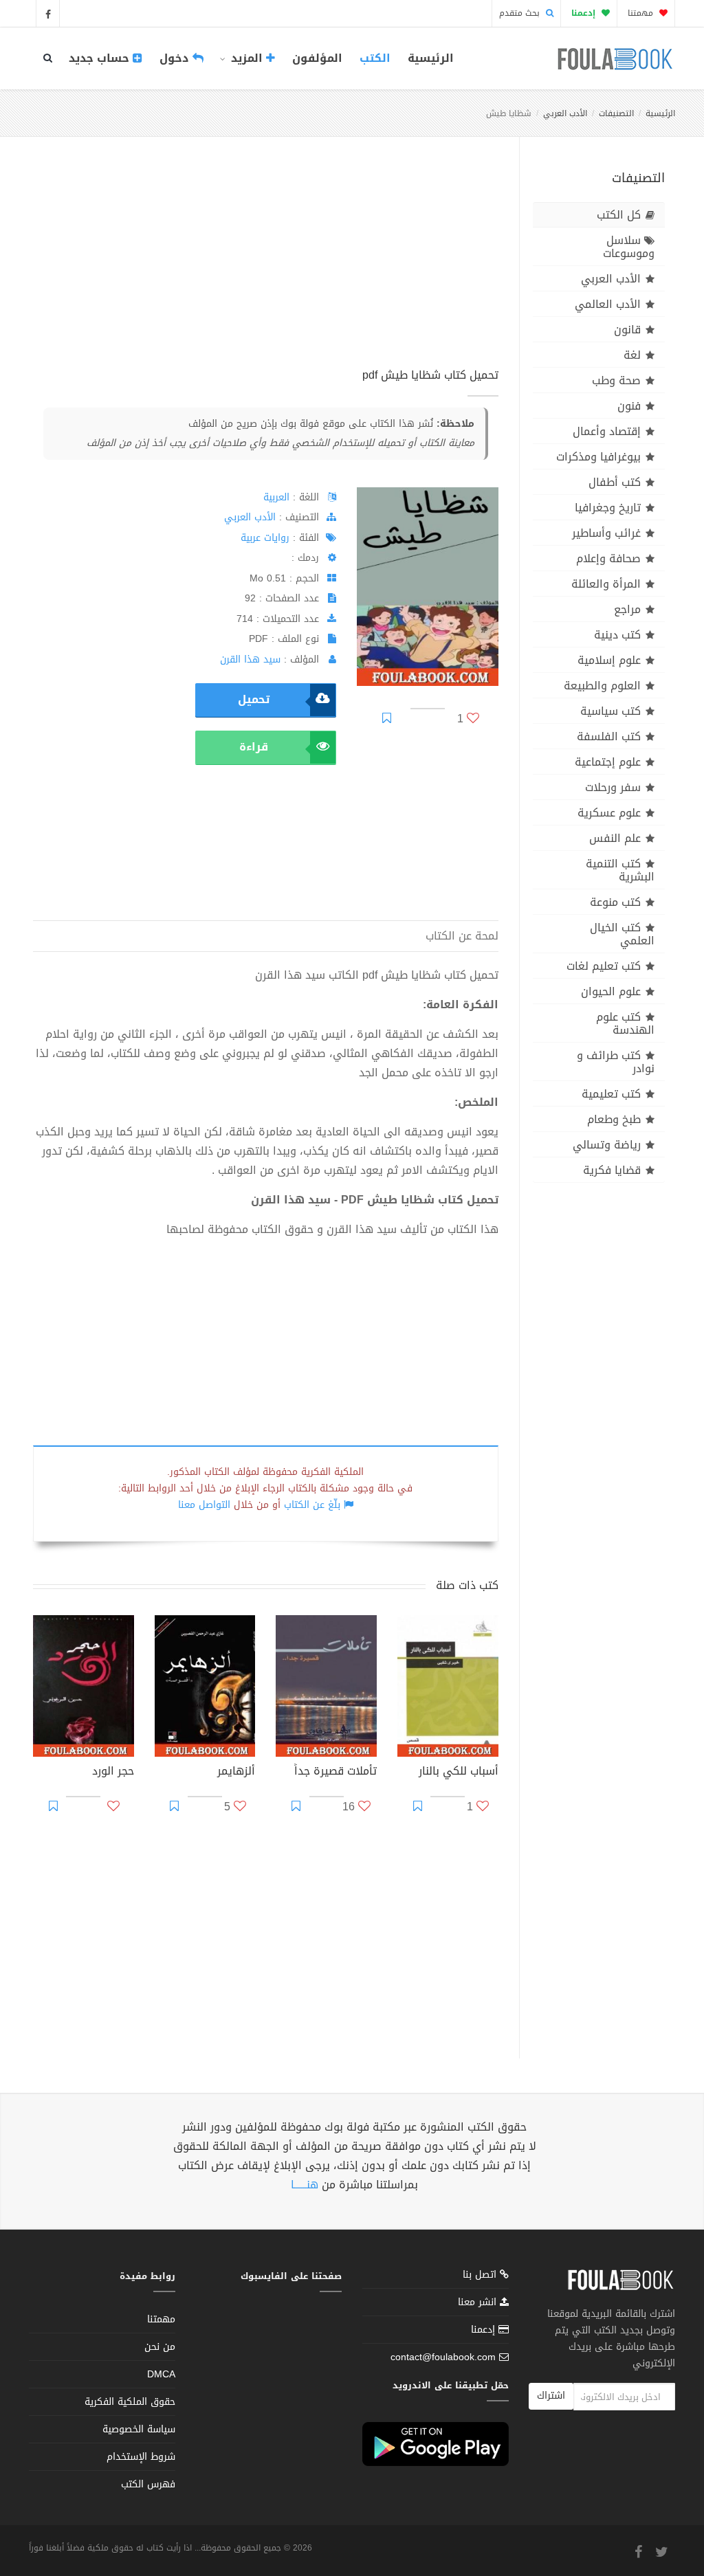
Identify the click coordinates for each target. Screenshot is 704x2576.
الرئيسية (431, 58)
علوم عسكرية (609, 813)
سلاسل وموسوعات (629, 247)
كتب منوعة (615, 902)
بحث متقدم (521, 13)
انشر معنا (479, 2302)
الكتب (375, 58)
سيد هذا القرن (250, 659)
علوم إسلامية (609, 660)
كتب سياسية (610, 711)
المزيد (247, 58)
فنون (629, 406)
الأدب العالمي (608, 304)
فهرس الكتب (148, 2484)
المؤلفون (317, 58)
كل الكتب (619, 215)
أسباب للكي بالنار (459, 1773)
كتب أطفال (615, 482)
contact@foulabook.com (443, 2357)
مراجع (627, 609)
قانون (627, 330)
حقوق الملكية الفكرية (130, 2402)
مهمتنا (642, 13)
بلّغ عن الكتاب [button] (312, 1505)
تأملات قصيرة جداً (335, 1773)
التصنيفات (616, 113)
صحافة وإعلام (608, 558)
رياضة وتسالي (607, 1145)
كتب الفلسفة (609, 736)
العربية (276, 497)
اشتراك (551, 2396)
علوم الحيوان (611, 991)
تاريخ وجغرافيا (608, 508)
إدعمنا (485, 2330)
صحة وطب (616, 380)
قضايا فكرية (612, 1170)
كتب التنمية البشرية (620, 870)
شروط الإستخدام (141, 2457)
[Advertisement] (266, 267)
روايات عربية (265, 538)
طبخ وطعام (614, 1119)
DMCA (161, 2374)
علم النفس (615, 838)
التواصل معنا (204, 1505)
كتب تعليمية (611, 1094)
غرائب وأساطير (606, 533)
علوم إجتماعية (608, 762)
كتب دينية (617, 635)
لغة (632, 355)
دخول (176, 58)
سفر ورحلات (613, 787)
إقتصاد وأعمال (607, 431)
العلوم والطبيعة (602, 686)
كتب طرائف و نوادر (616, 1062)
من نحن (160, 2347)
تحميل (254, 699)
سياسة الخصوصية (139, 2429)
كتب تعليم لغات (604, 966)
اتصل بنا (481, 2276)
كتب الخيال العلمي (622, 934)
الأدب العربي (565, 113)
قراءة (254, 747)
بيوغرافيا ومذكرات (598, 457)
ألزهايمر (236, 1773)
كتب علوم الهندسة (625, 1023)
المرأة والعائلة (606, 584)
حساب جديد (101, 58)
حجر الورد (113, 1773)
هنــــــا (305, 2185)
